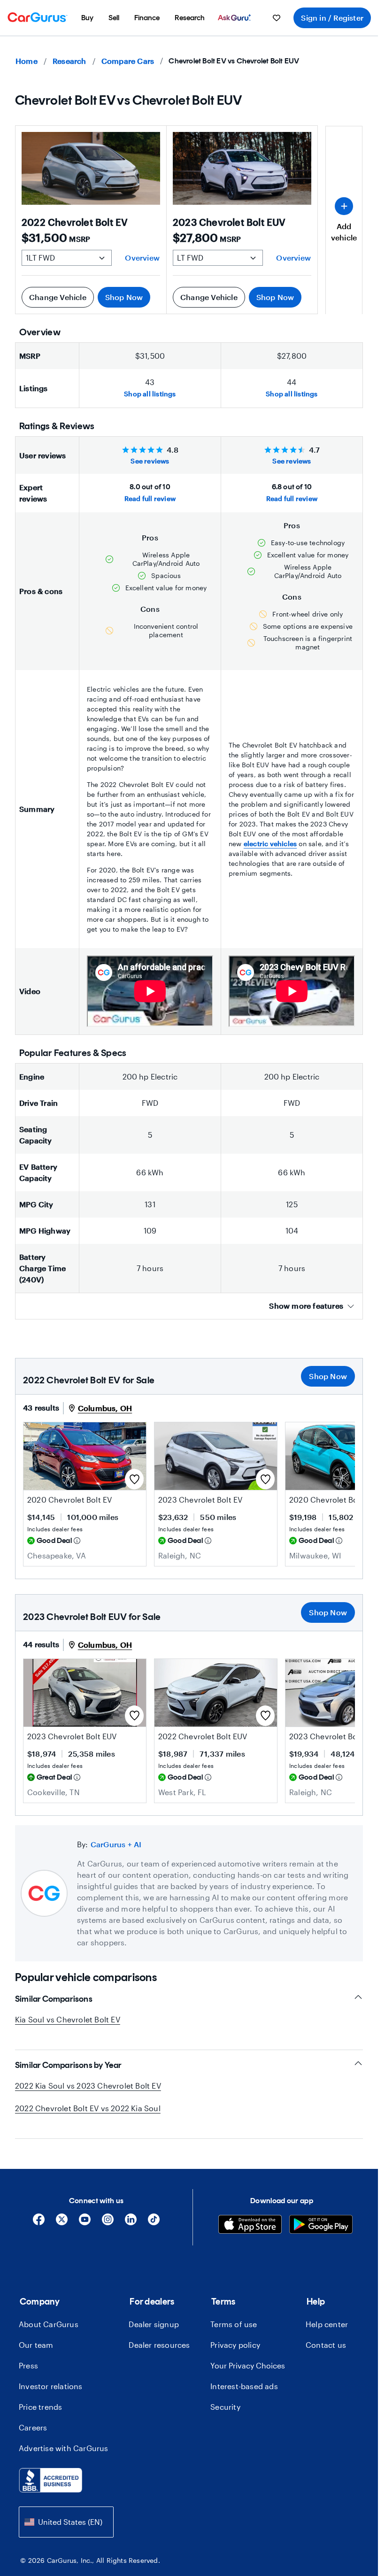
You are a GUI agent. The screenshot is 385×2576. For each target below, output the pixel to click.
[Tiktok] (154, 2223)
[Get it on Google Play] (321, 2225)
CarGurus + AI (116, 1844)
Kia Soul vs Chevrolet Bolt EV (68, 2019)
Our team (36, 2345)
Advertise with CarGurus (64, 2448)
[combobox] (66, 2522)
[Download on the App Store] (250, 2225)
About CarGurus (49, 2324)
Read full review (150, 498)
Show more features (306, 1306)
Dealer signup (154, 2324)
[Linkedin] (131, 2223)
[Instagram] (108, 2223)
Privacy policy (235, 2345)
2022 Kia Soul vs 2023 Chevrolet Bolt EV (88, 2086)
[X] (62, 2223)
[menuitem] (87, 18)
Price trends (40, 2407)
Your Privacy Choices (248, 2365)
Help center (327, 2324)
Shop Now (124, 297)
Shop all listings (150, 394)
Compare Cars (128, 61)
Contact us (326, 2345)
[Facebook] (39, 2223)
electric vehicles (270, 844)
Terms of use (234, 2324)
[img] (77, 1541)
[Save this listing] (134, 1479)
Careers (33, 2427)
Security (225, 2407)
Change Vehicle (58, 297)
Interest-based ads (244, 2386)
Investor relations (51, 2386)
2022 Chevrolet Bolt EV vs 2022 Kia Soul (88, 2108)
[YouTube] (85, 2223)
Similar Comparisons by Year (68, 2065)
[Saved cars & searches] (277, 18)
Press (28, 2365)
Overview (142, 258)
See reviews (150, 461)
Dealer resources (159, 2345)
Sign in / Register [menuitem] (332, 18)
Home (27, 61)
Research (69, 61)
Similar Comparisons (54, 1999)
